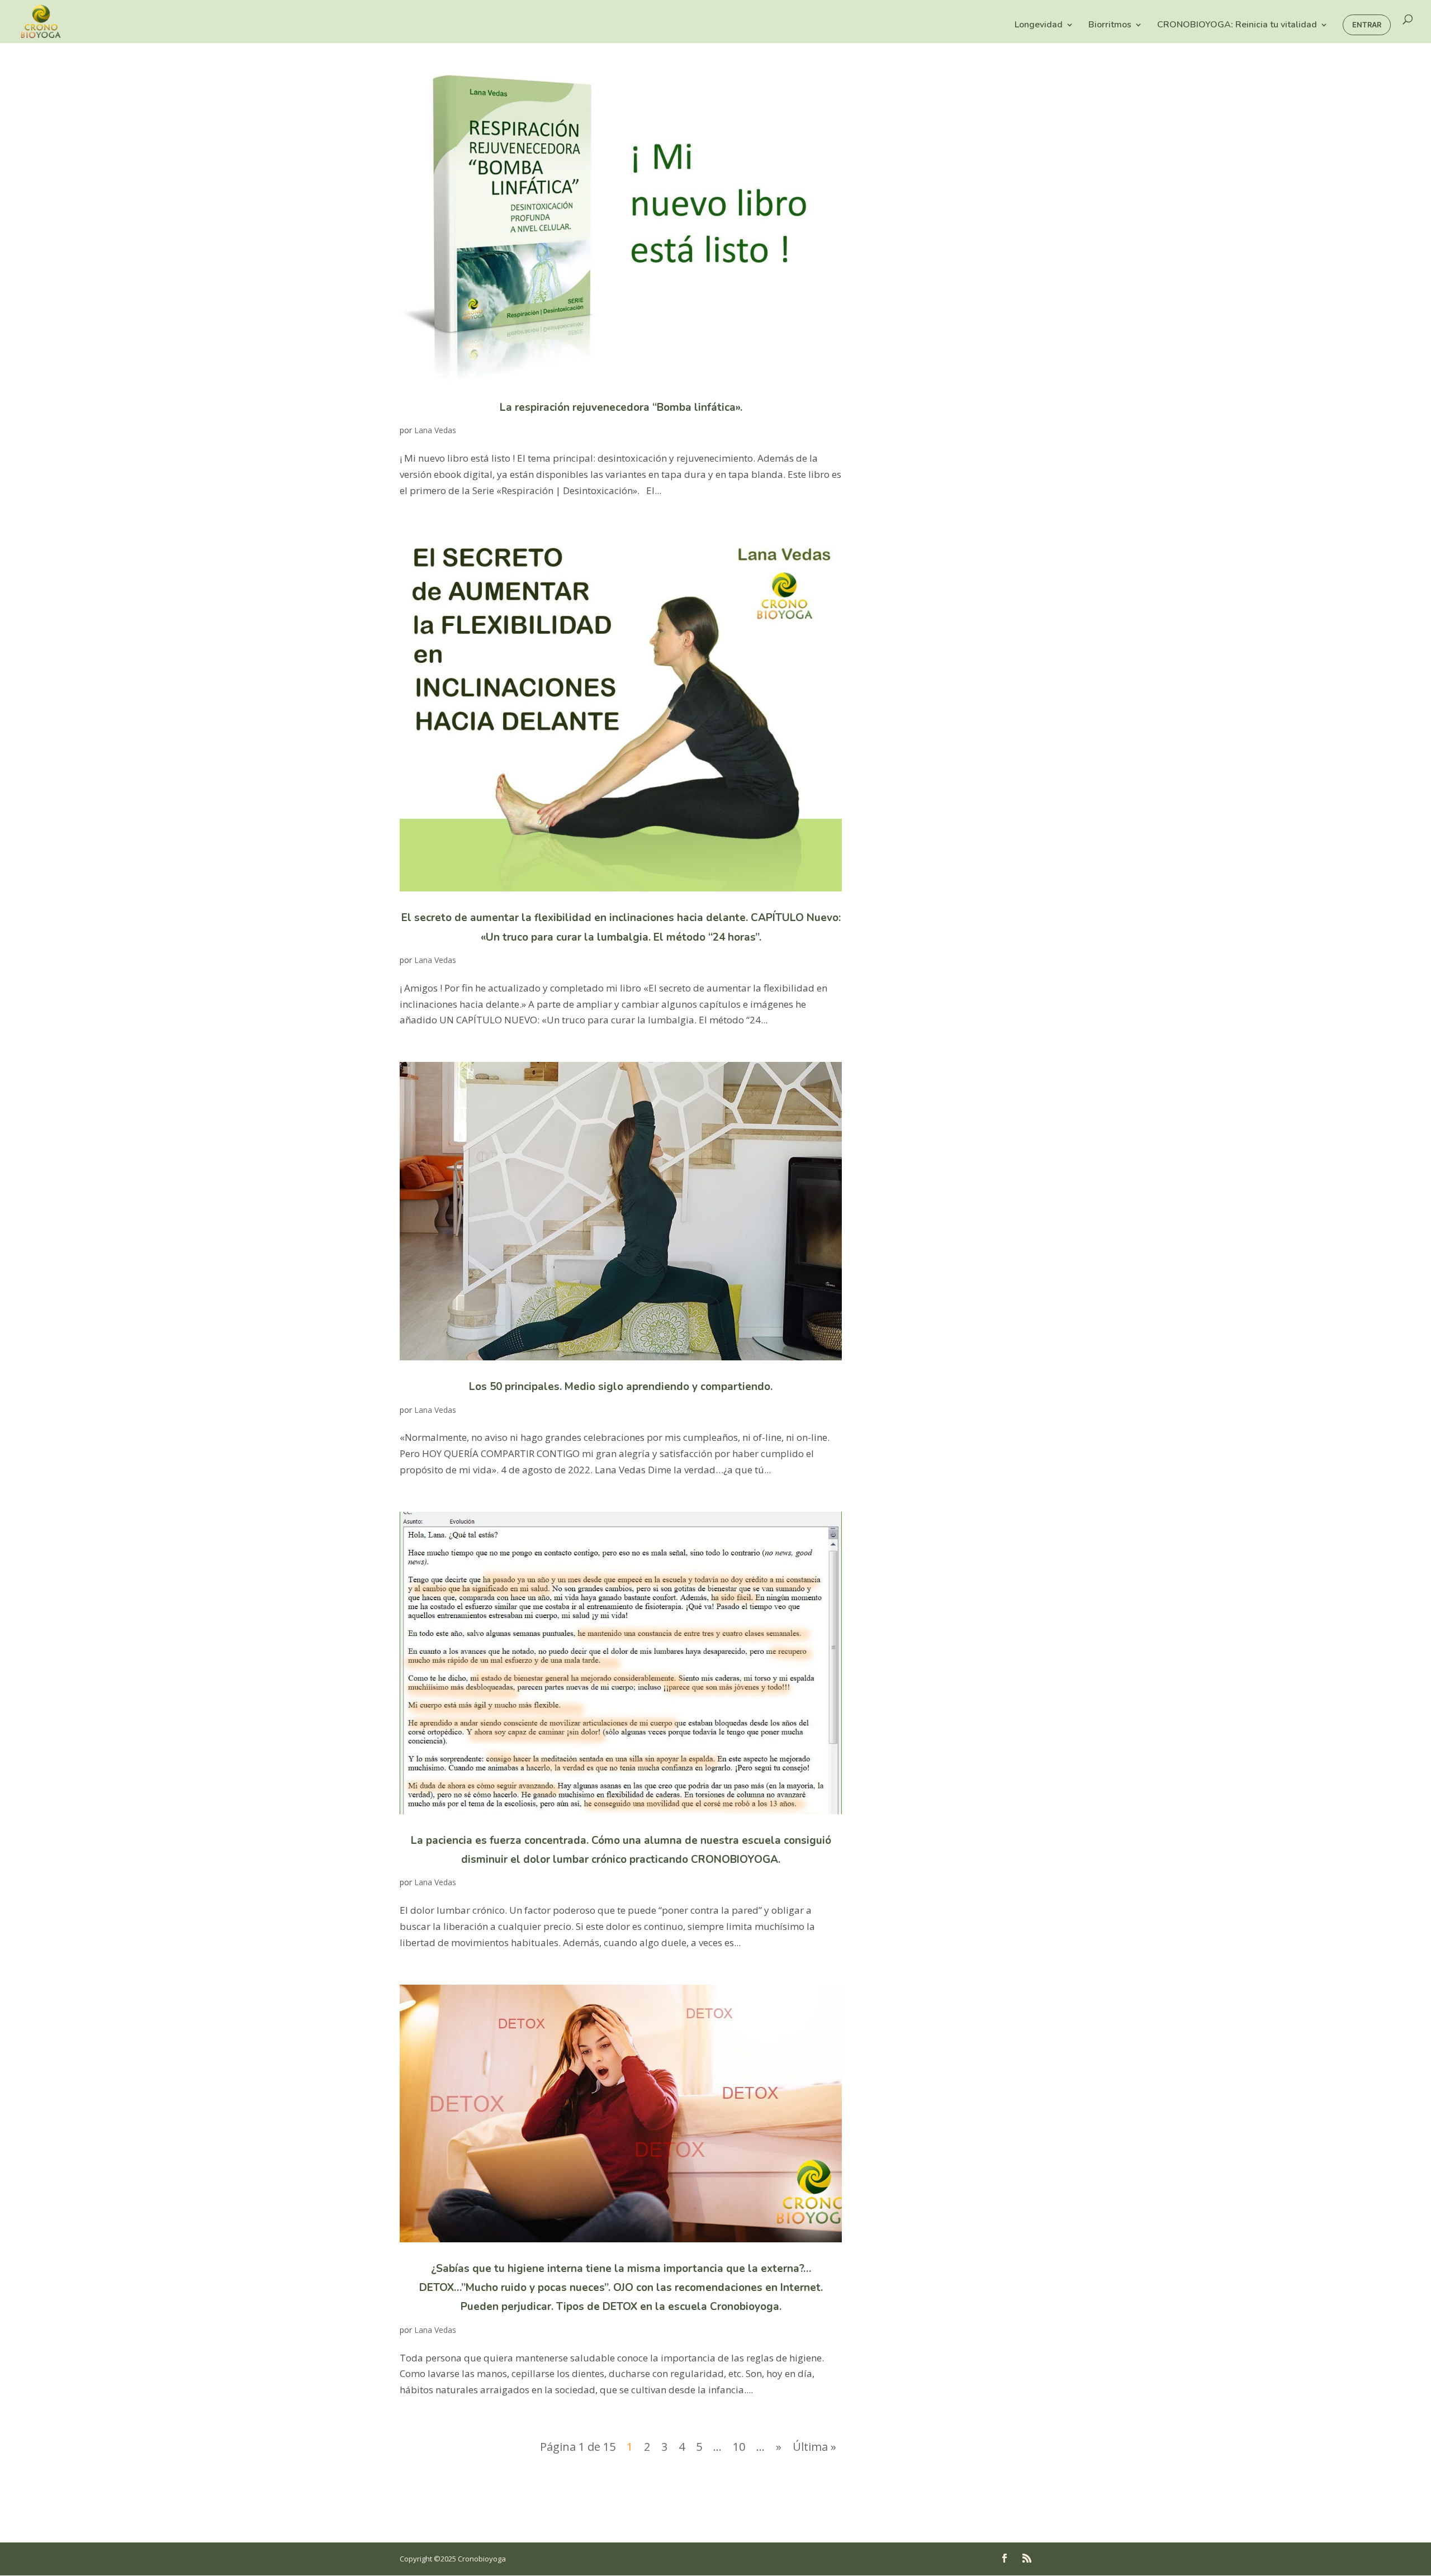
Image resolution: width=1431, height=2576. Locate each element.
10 (739, 2447)
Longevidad (1039, 26)
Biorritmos (1110, 26)
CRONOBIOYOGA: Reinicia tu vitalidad (1237, 26)
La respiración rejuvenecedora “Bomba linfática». (621, 407)
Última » (814, 2447)
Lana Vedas (435, 430)
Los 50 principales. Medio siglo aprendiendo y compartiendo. (621, 1387)
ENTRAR (1367, 25)
